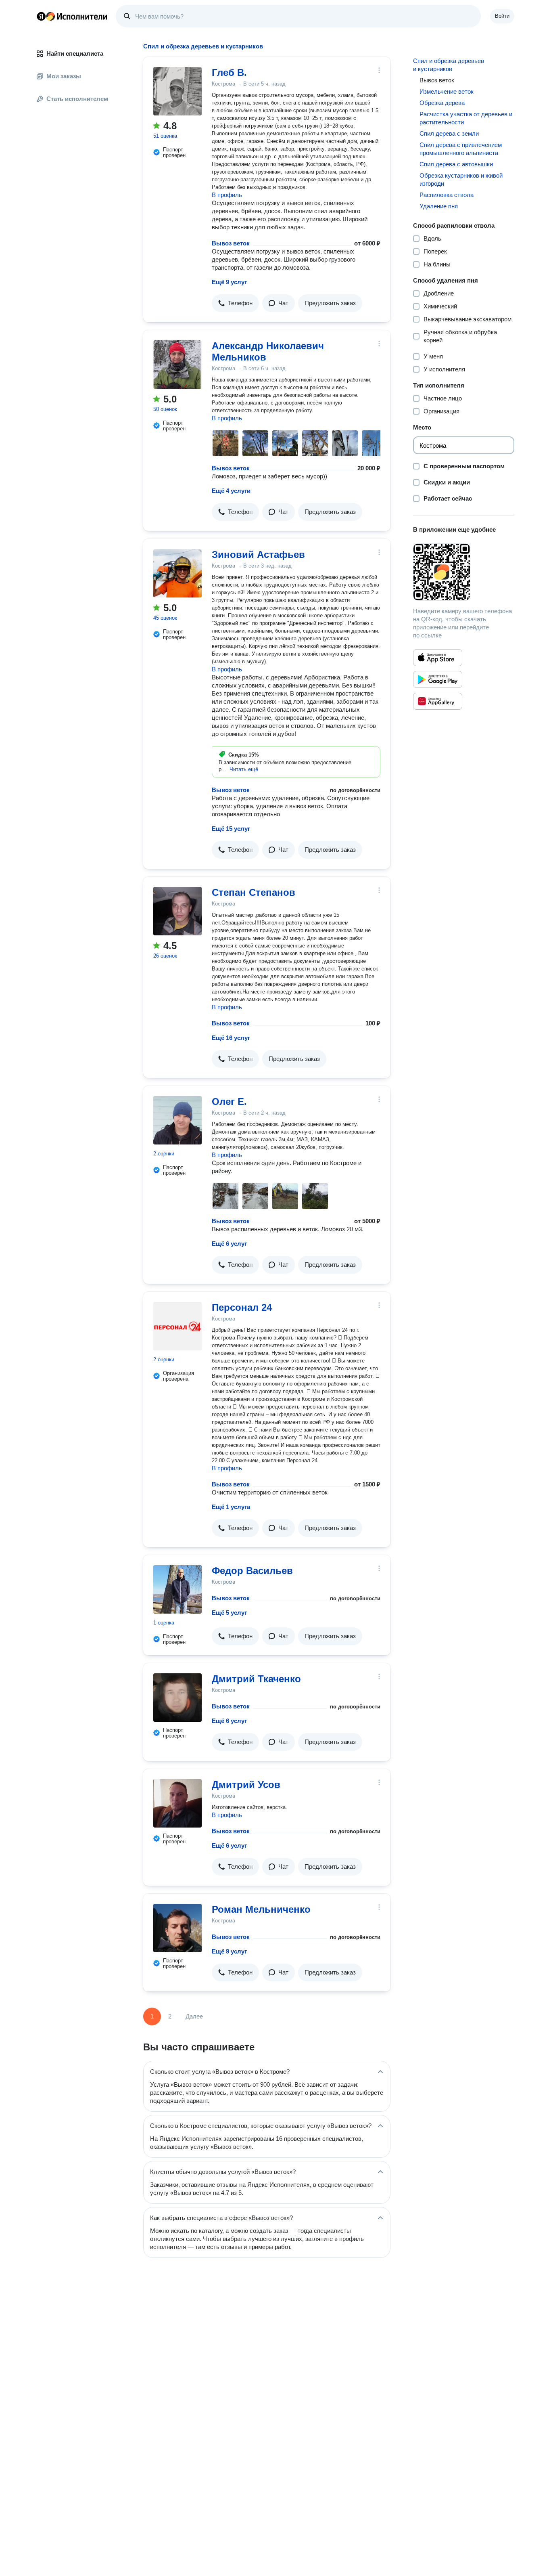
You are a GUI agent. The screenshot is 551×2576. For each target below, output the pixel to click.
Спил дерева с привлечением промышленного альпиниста (461, 149)
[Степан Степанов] (177, 911)
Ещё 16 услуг (231, 1038)
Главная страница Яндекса (41, 16)
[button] (235, 303)
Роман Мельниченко (261, 1909)
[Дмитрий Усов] (177, 1803)
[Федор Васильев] (177, 1589)
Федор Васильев (252, 1571)
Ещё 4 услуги (231, 491)
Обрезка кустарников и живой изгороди (461, 179)
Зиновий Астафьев (258, 554)
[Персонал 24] (177, 1326)
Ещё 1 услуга (231, 1507)
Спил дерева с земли (449, 133)
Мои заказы (64, 76)
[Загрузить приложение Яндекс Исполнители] (464, 572)
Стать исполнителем (77, 99)
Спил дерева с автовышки (456, 164)
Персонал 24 (242, 1307)
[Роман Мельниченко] (177, 1928)
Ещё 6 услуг (229, 1244)
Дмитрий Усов (246, 1785)
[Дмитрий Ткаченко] (177, 1698)
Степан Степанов (254, 892)
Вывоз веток (231, 243)
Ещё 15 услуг (231, 829)
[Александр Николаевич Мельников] (177, 365)
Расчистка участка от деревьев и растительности (466, 118)
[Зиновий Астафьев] (177, 573)
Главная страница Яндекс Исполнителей (72, 16)
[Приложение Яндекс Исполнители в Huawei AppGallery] (438, 701)
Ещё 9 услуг (229, 282)
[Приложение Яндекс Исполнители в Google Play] (438, 679)
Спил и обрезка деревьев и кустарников (449, 65)
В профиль (227, 195)
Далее (194, 2016)
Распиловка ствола (447, 195)
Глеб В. (229, 72)
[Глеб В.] (177, 91)
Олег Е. (229, 1101)
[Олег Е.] (177, 1120)
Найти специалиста (75, 53)
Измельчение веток (447, 91)
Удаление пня (439, 206)
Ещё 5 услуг (229, 1613)
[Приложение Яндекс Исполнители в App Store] (438, 658)
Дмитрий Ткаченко (256, 1679)
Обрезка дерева (442, 103)
